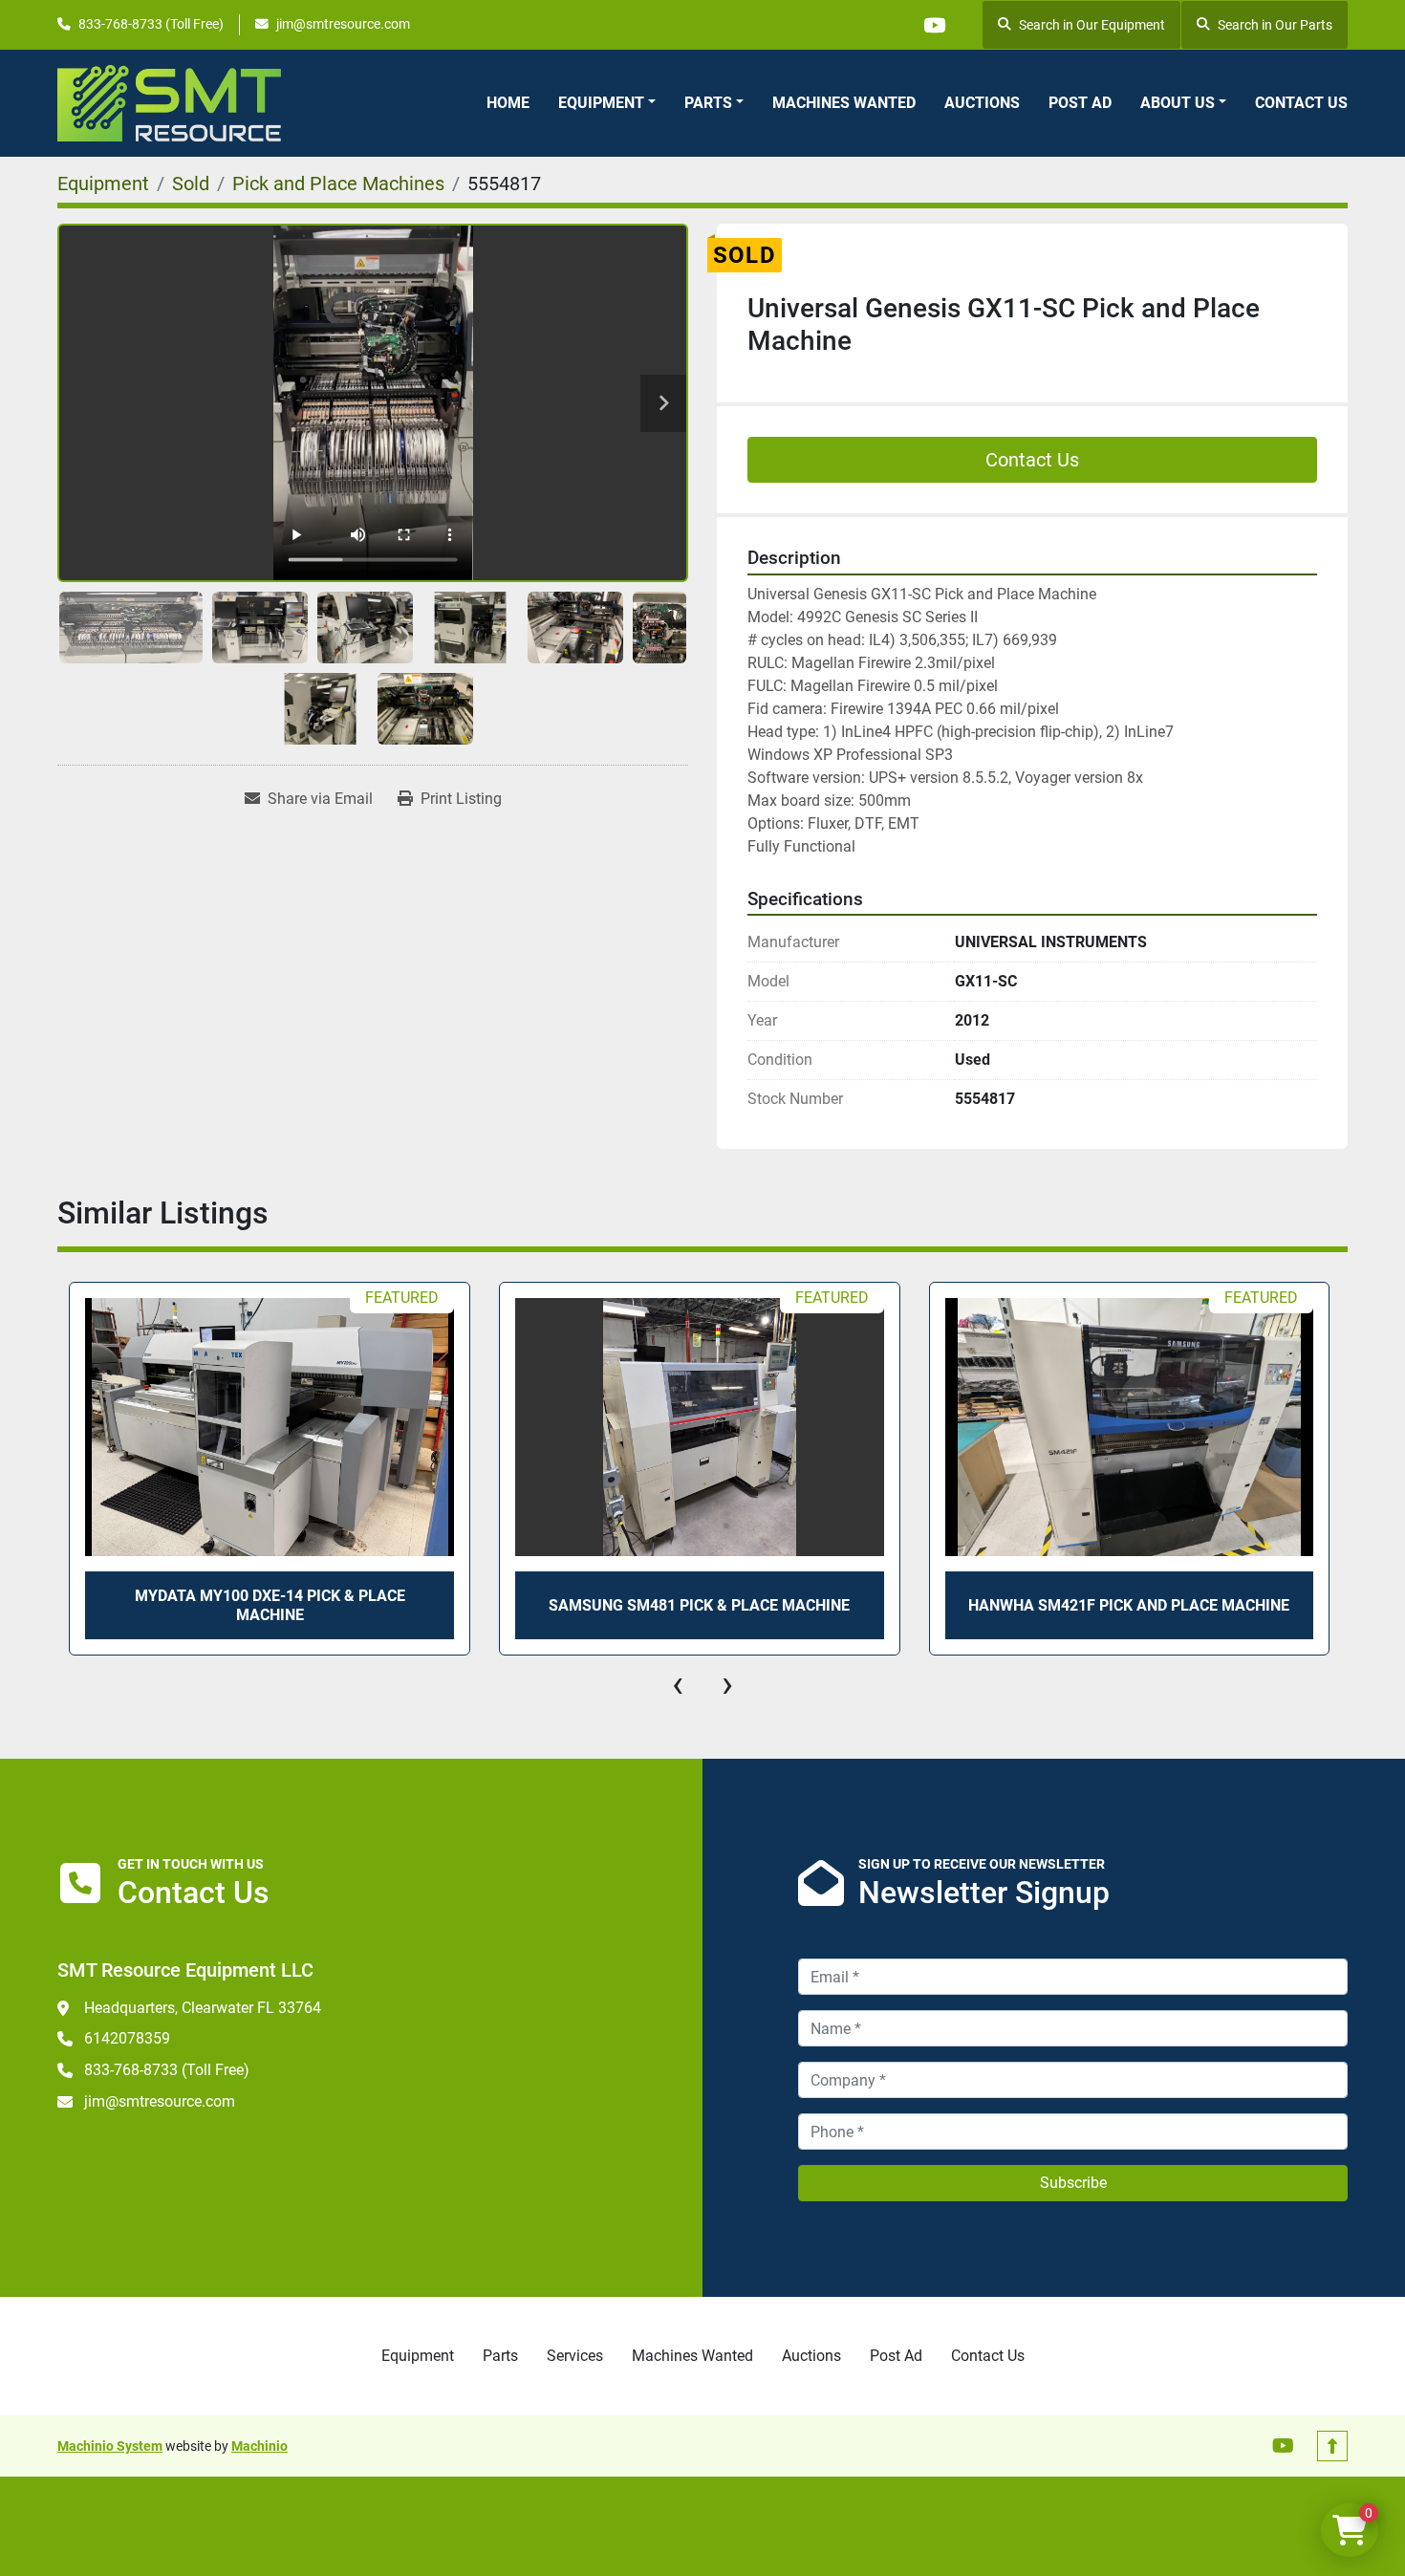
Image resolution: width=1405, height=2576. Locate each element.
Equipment (601, 103)
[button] (607, 103)
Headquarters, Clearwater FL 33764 (203, 2008)
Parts (708, 103)
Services (575, 2356)
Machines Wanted (844, 103)
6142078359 (127, 2038)
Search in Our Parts (1275, 25)
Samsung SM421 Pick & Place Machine (700, 1605)
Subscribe (1073, 2183)
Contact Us (1301, 103)
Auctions (982, 103)
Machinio (259, 2446)
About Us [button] (1178, 103)
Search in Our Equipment (1092, 25)
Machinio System (110, 2446)
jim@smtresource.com (343, 24)
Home (508, 103)
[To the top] (1332, 2446)
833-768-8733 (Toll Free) (151, 24)
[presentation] (678, 1684)
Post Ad (1080, 103)
